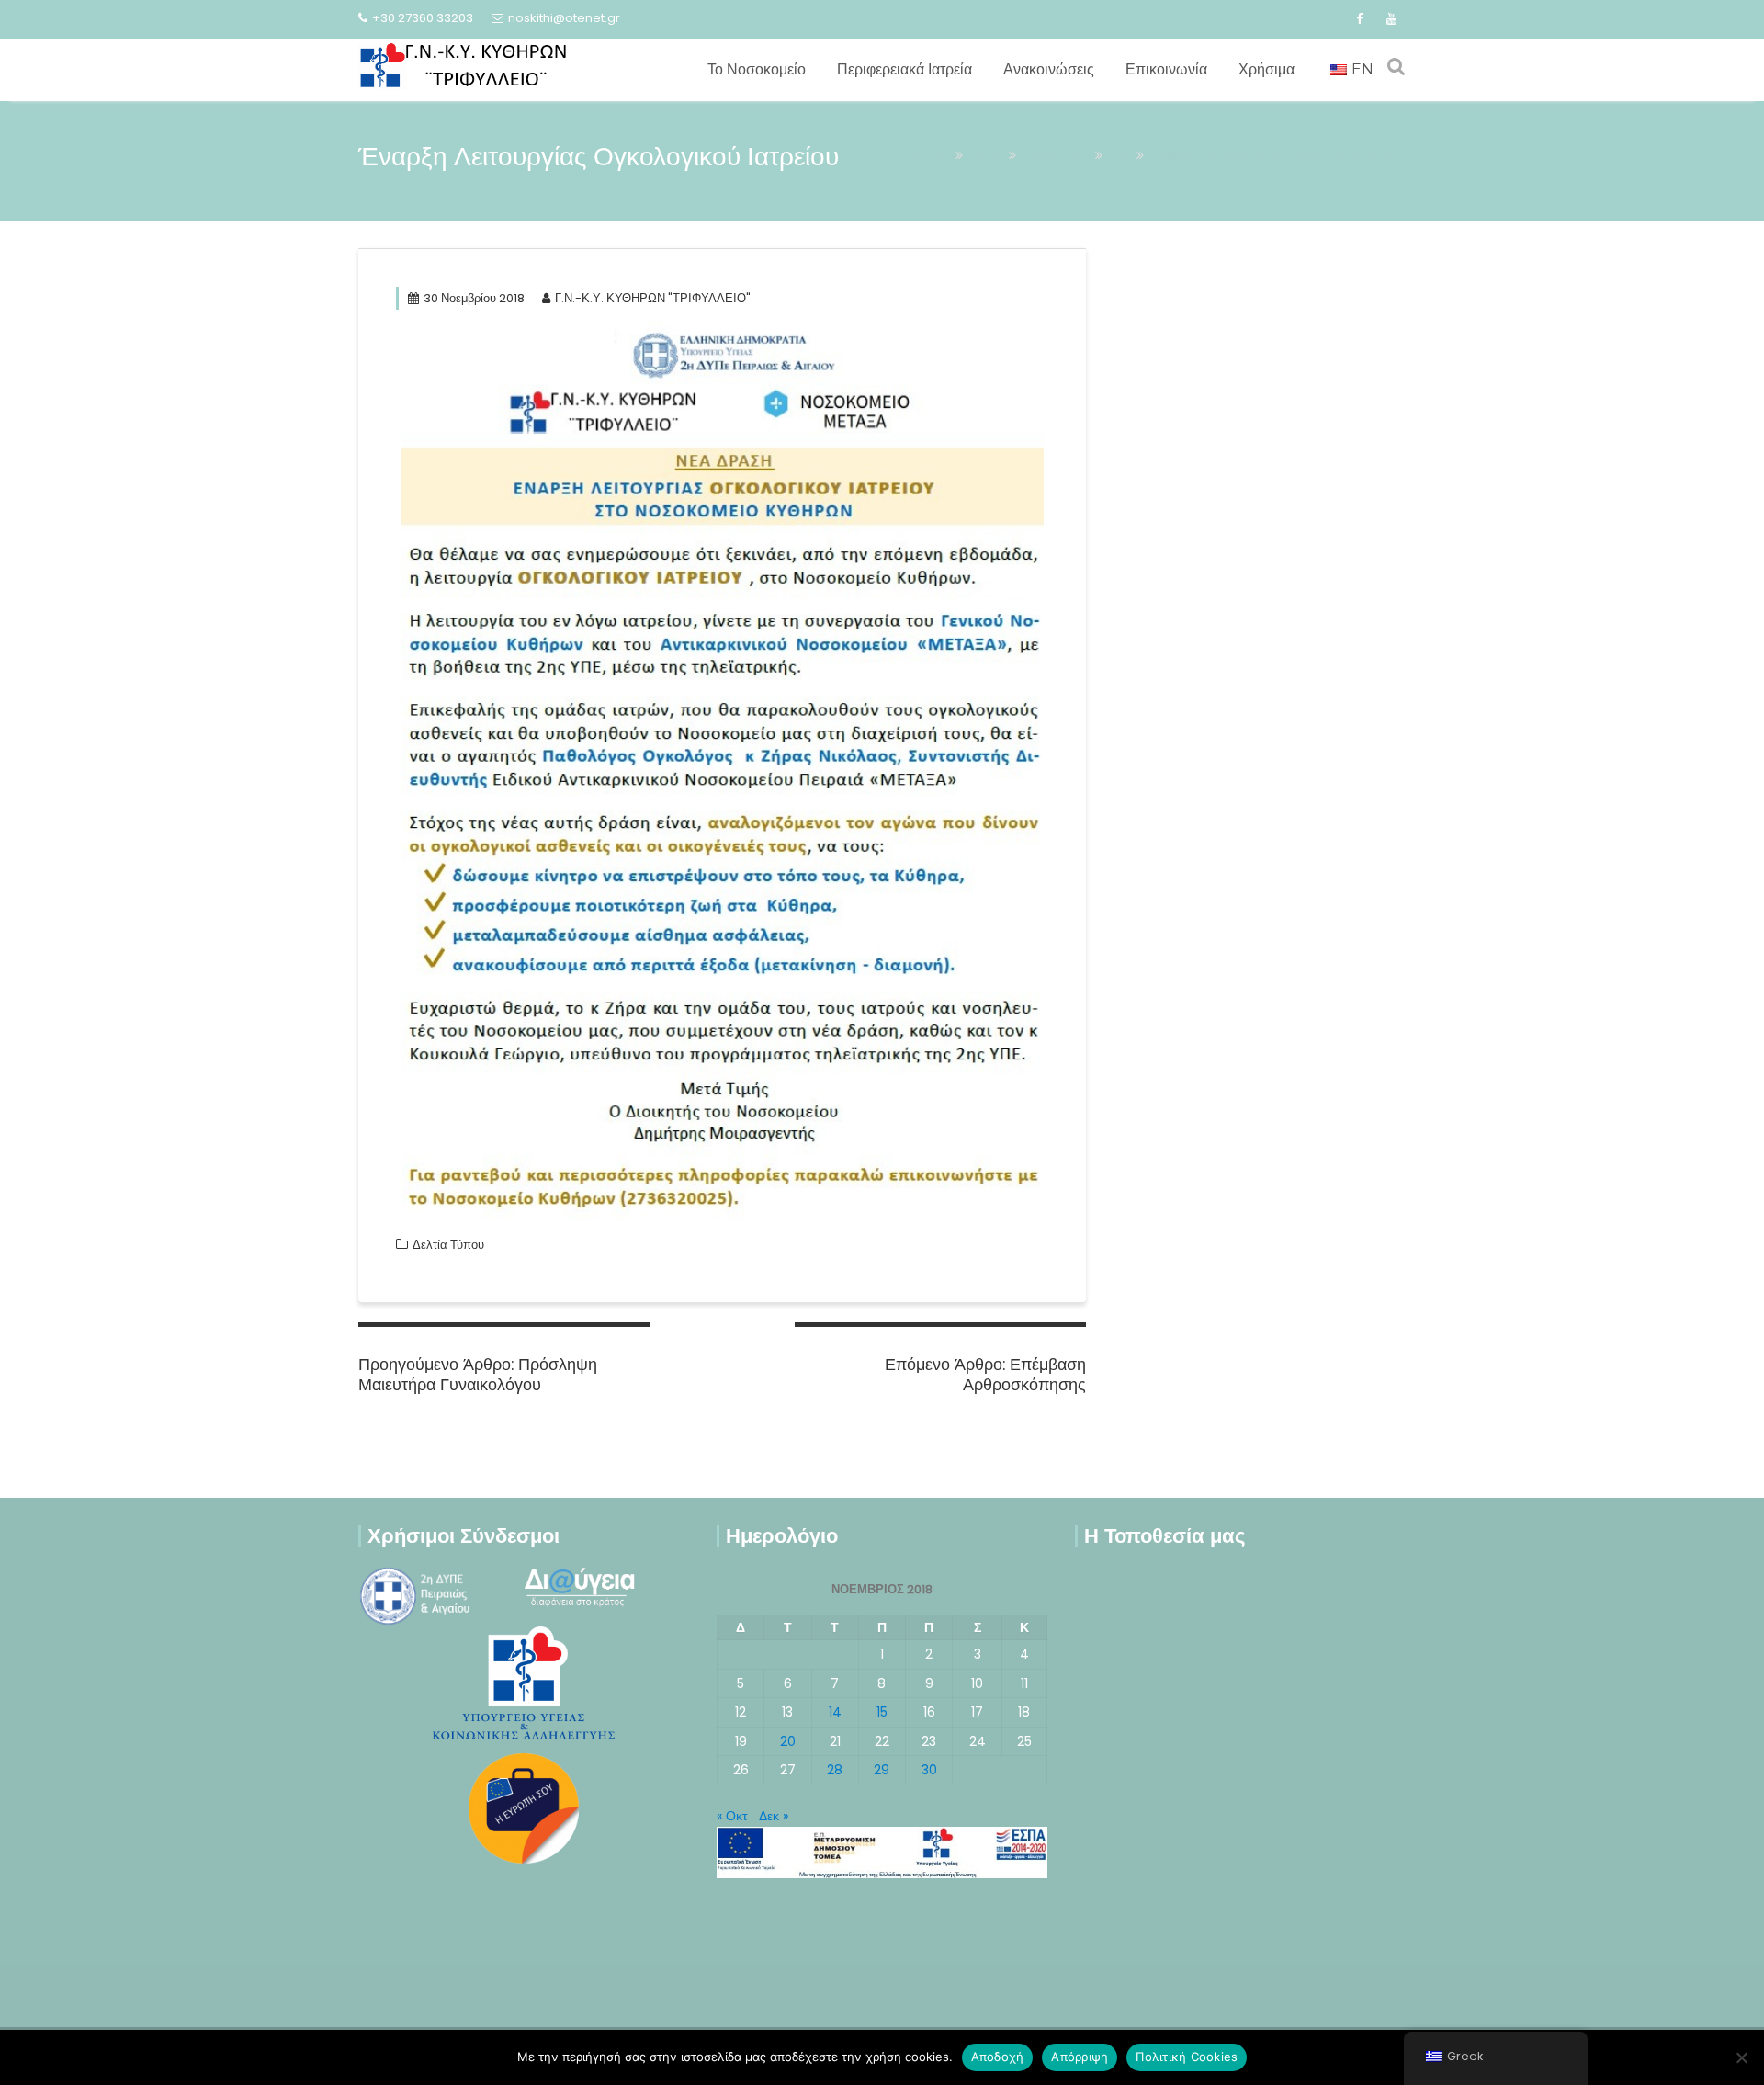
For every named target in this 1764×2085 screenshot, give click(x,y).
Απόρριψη (1080, 2057)
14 (835, 1712)
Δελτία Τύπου (448, 1245)
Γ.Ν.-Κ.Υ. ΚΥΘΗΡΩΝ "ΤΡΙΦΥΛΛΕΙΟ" (653, 298)
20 (788, 1741)
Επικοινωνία (1166, 69)
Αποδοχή (998, 2057)
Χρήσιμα (1266, 69)
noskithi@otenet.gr (564, 18)
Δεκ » (774, 1816)
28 (835, 1770)
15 (882, 1712)
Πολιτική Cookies (1187, 2057)
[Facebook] (1359, 19)
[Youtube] (1391, 19)
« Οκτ (732, 1816)
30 (929, 1770)
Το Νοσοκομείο (757, 69)
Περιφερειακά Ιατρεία (905, 69)
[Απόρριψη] (1741, 2057)
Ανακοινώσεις (1049, 69)
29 (882, 1770)
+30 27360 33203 (423, 18)
